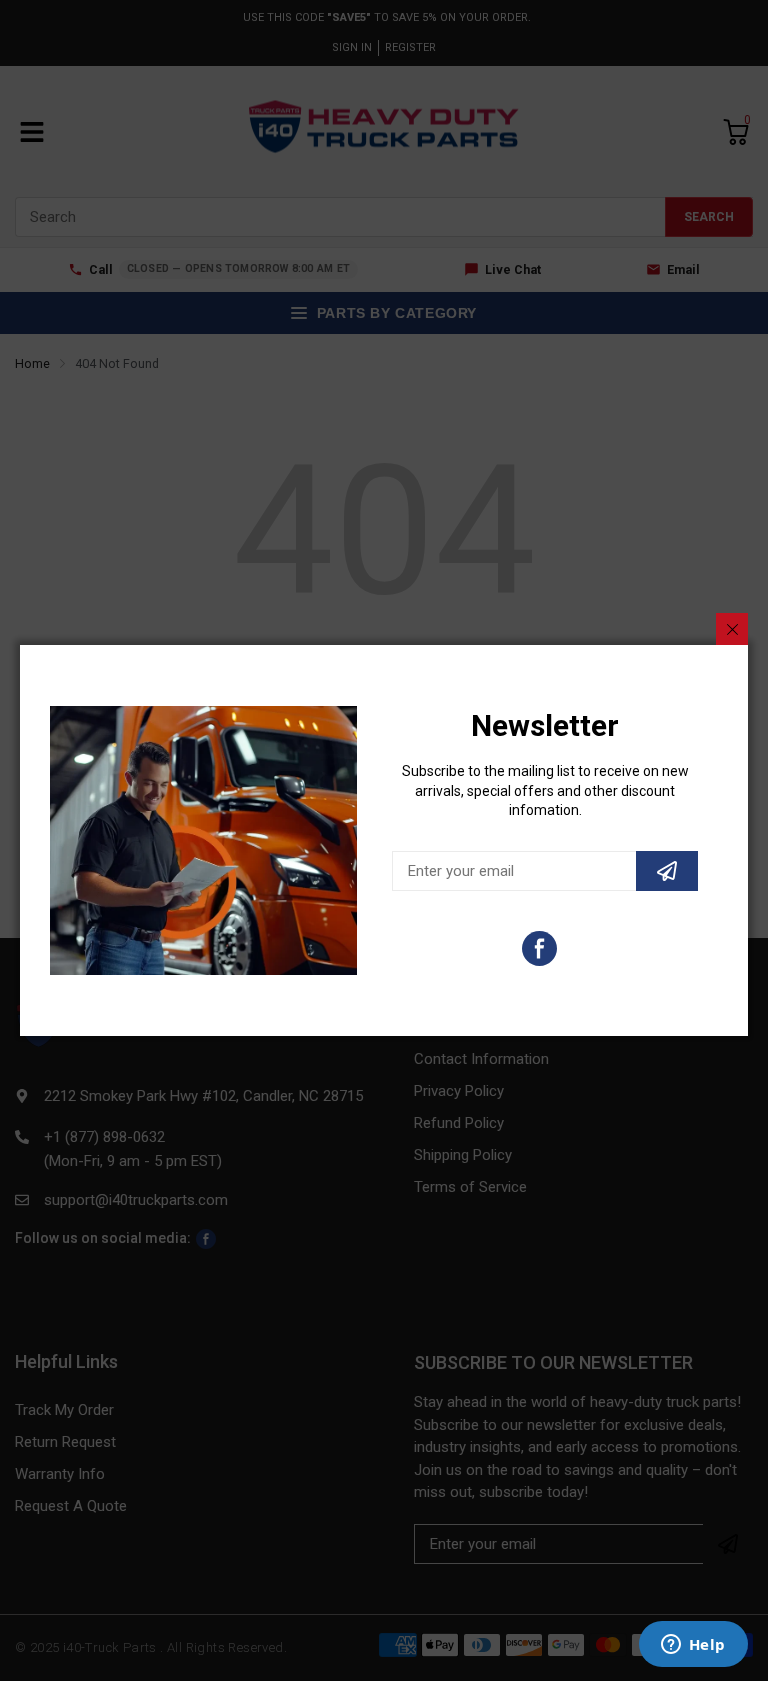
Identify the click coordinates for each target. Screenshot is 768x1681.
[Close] (732, 629)
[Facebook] (539, 948)
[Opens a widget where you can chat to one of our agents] (693, 1646)
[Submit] (667, 871)
